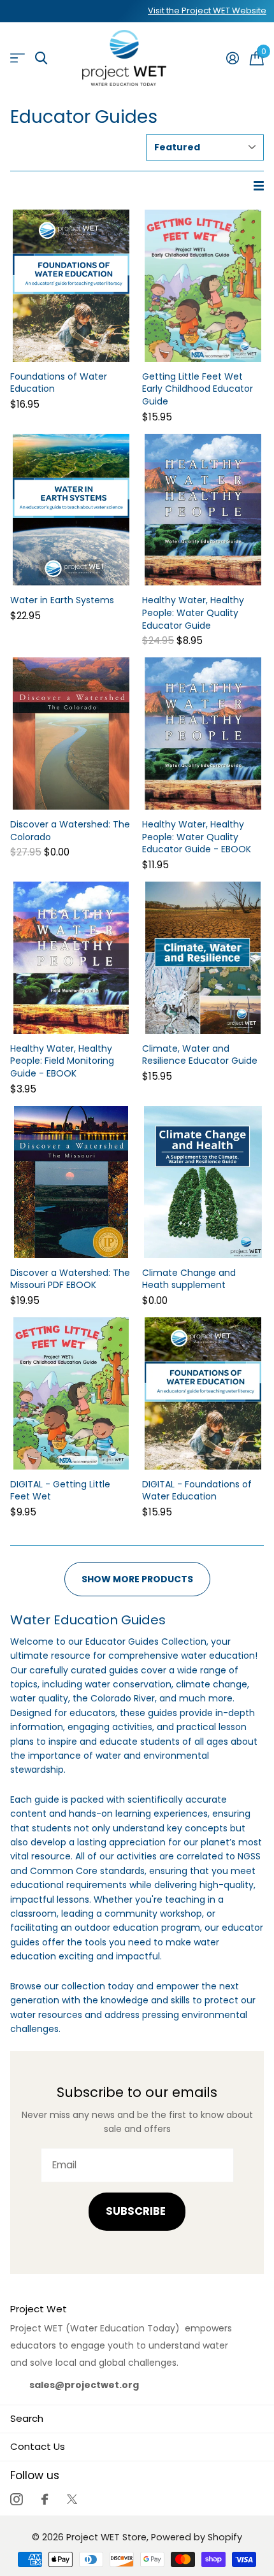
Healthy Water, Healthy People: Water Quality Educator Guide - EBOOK (197, 837)
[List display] (259, 186)
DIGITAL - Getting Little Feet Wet (60, 1491)
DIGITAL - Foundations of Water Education (197, 1491)
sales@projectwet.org (84, 2385)
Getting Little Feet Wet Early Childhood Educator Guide (198, 389)
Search (27, 2418)
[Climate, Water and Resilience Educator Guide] (203, 958)
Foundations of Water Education (59, 383)
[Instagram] (16, 2499)
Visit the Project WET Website (207, 11)
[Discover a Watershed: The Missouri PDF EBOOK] (71, 1182)
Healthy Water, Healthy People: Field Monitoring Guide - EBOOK (62, 1061)
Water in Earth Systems (62, 600)
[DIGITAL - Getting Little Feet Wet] (71, 1393)
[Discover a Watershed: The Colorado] (71, 733)
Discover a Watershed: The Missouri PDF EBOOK (70, 1279)
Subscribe (137, 2211)
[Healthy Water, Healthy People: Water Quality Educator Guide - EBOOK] (203, 733)
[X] (72, 2499)
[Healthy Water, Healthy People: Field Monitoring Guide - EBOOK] (71, 958)
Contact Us (38, 2446)
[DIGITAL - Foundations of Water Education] (203, 1393)
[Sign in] (232, 58)
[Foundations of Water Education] (71, 286)
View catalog (18, 58)
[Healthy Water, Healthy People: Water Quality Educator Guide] (203, 510)
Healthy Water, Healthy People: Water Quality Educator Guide (193, 613)
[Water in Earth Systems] (71, 510)
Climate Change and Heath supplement (189, 1279)
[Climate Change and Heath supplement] (203, 1182)
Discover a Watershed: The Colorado (70, 831)
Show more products (137, 1579)
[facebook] (45, 2499)
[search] (41, 58)
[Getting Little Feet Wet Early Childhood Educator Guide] (203, 286)
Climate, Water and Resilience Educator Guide (200, 1055)
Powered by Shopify (197, 2537)
